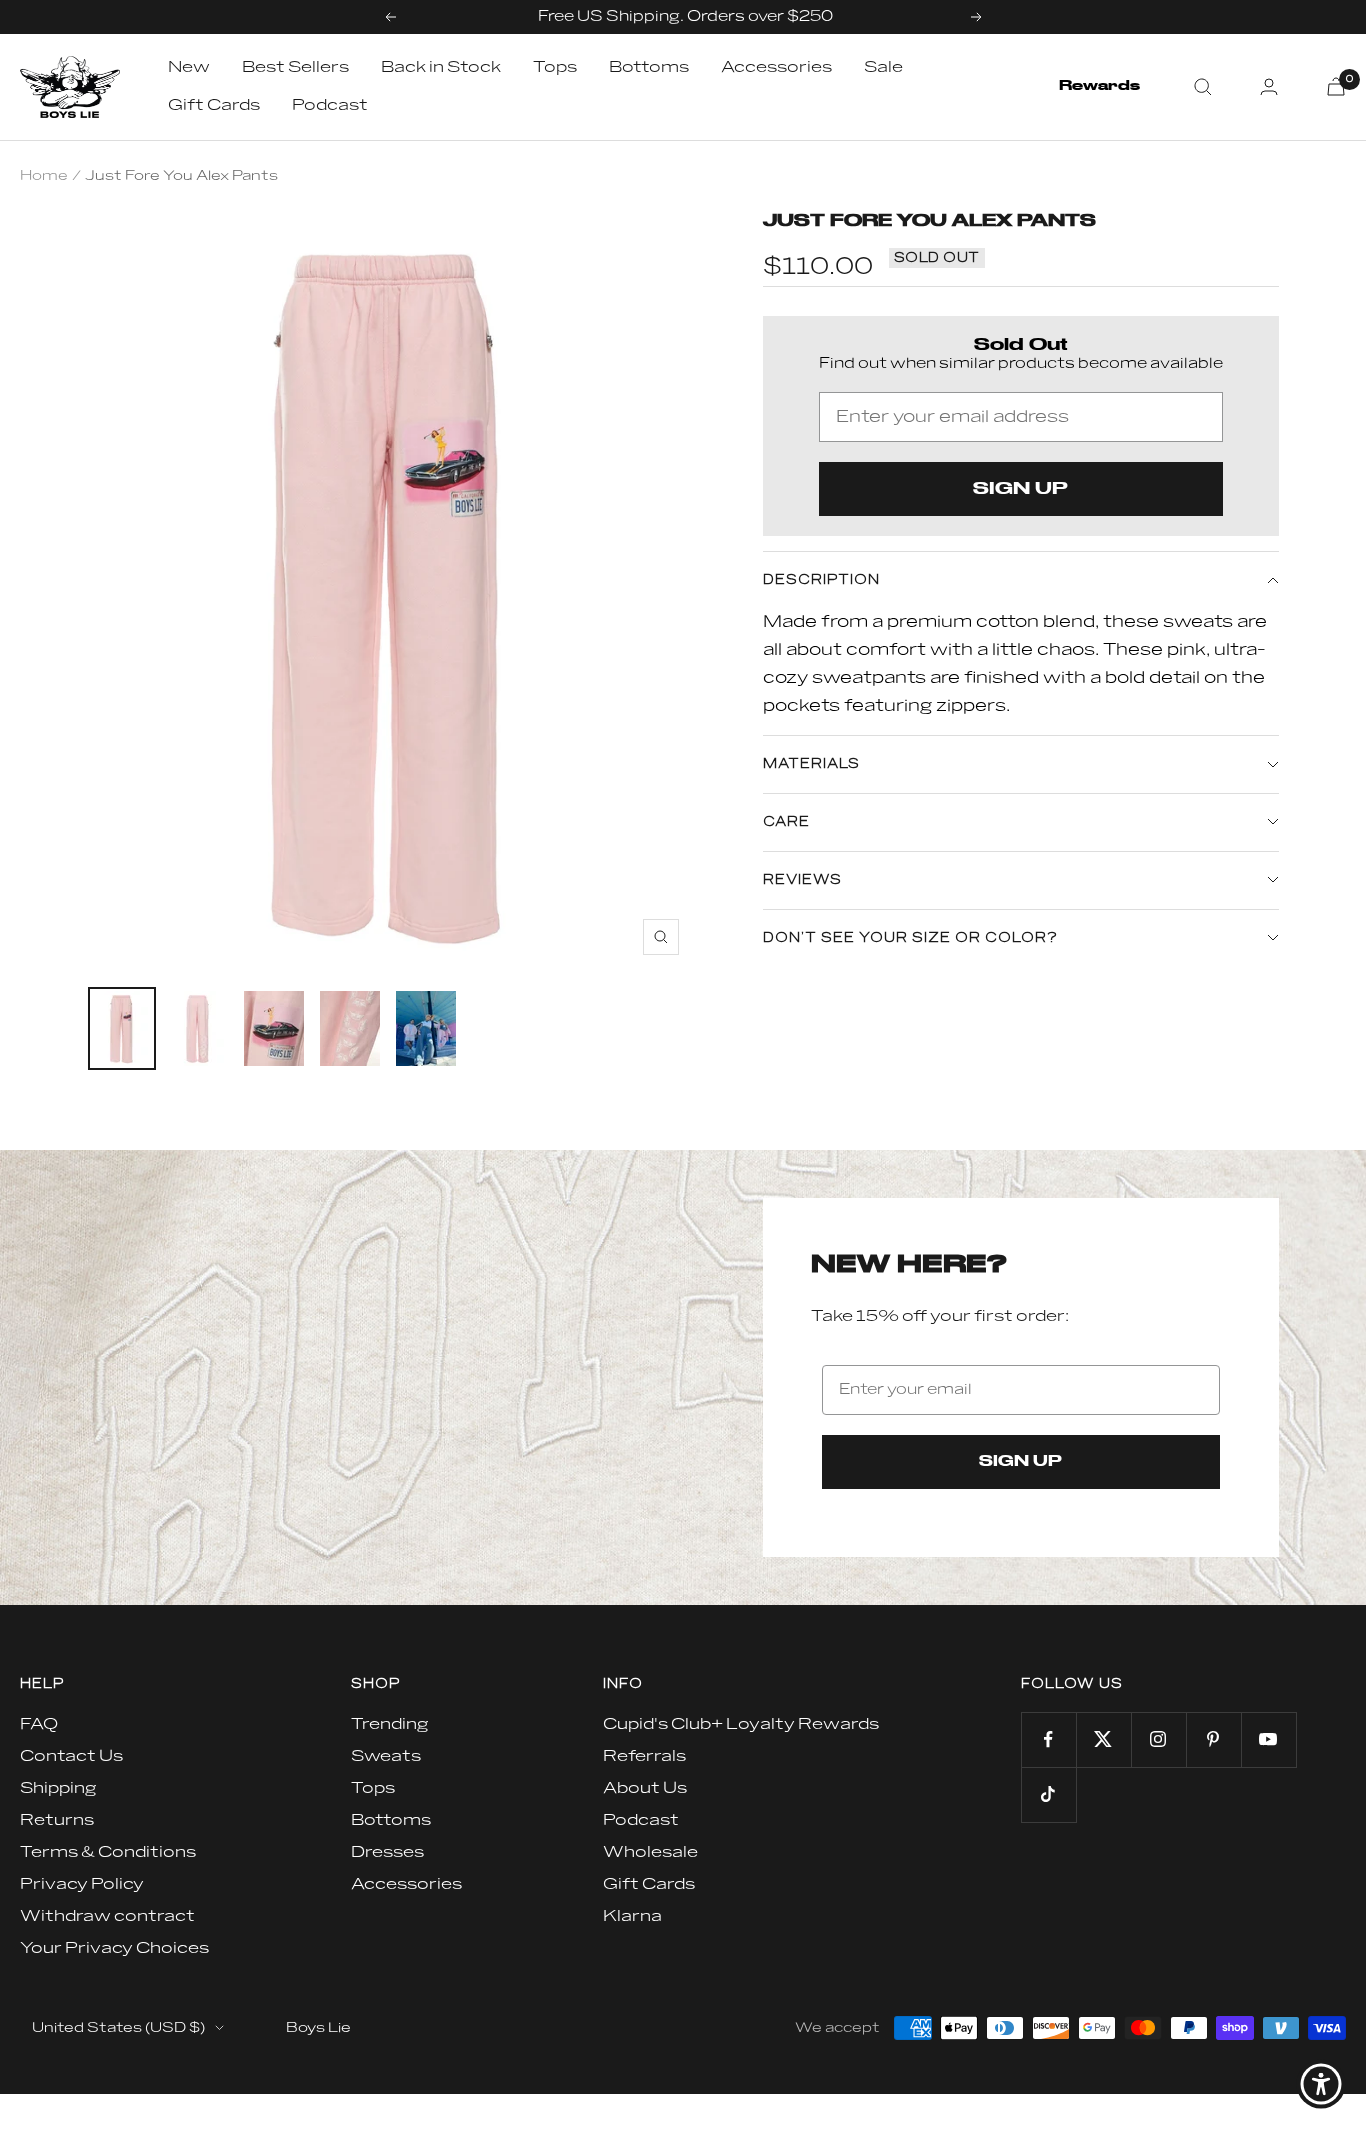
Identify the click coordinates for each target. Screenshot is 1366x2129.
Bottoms (649, 67)
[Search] (1203, 87)
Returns (57, 1820)
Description (821, 580)
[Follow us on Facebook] (1048, 1739)
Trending (389, 1724)
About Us (645, 1788)
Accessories (776, 67)
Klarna (632, 1916)
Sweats (386, 1756)
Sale (883, 67)
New (189, 67)
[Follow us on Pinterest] (1213, 1739)
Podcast (330, 105)
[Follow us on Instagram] (1158, 1739)
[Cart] (1336, 86)
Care (786, 822)
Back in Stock (441, 67)
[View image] (122, 1028)
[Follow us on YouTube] (1268, 1739)
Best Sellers (295, 67)
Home (44, 175)
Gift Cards (214, 105)
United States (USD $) (118, 2027)
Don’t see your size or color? (910, 938)
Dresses (387, 1852)
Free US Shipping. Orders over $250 (685, 16)
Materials (811, 764)
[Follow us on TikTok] (1048, 1794)
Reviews (802, 880)
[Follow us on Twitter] (1103, 1739)
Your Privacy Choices (114, 1948)
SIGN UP (1020, 489)
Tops (555, 67)
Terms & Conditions (108, 1852)
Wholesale (650, 1852)
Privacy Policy (82, 1884)
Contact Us (71, 1756)
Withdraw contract (107, 1916)
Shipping (58, 1788)
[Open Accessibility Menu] (1321, 2084)
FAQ (39, 1724)
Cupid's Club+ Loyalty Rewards (741, 1724)
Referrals (644, 1756)
